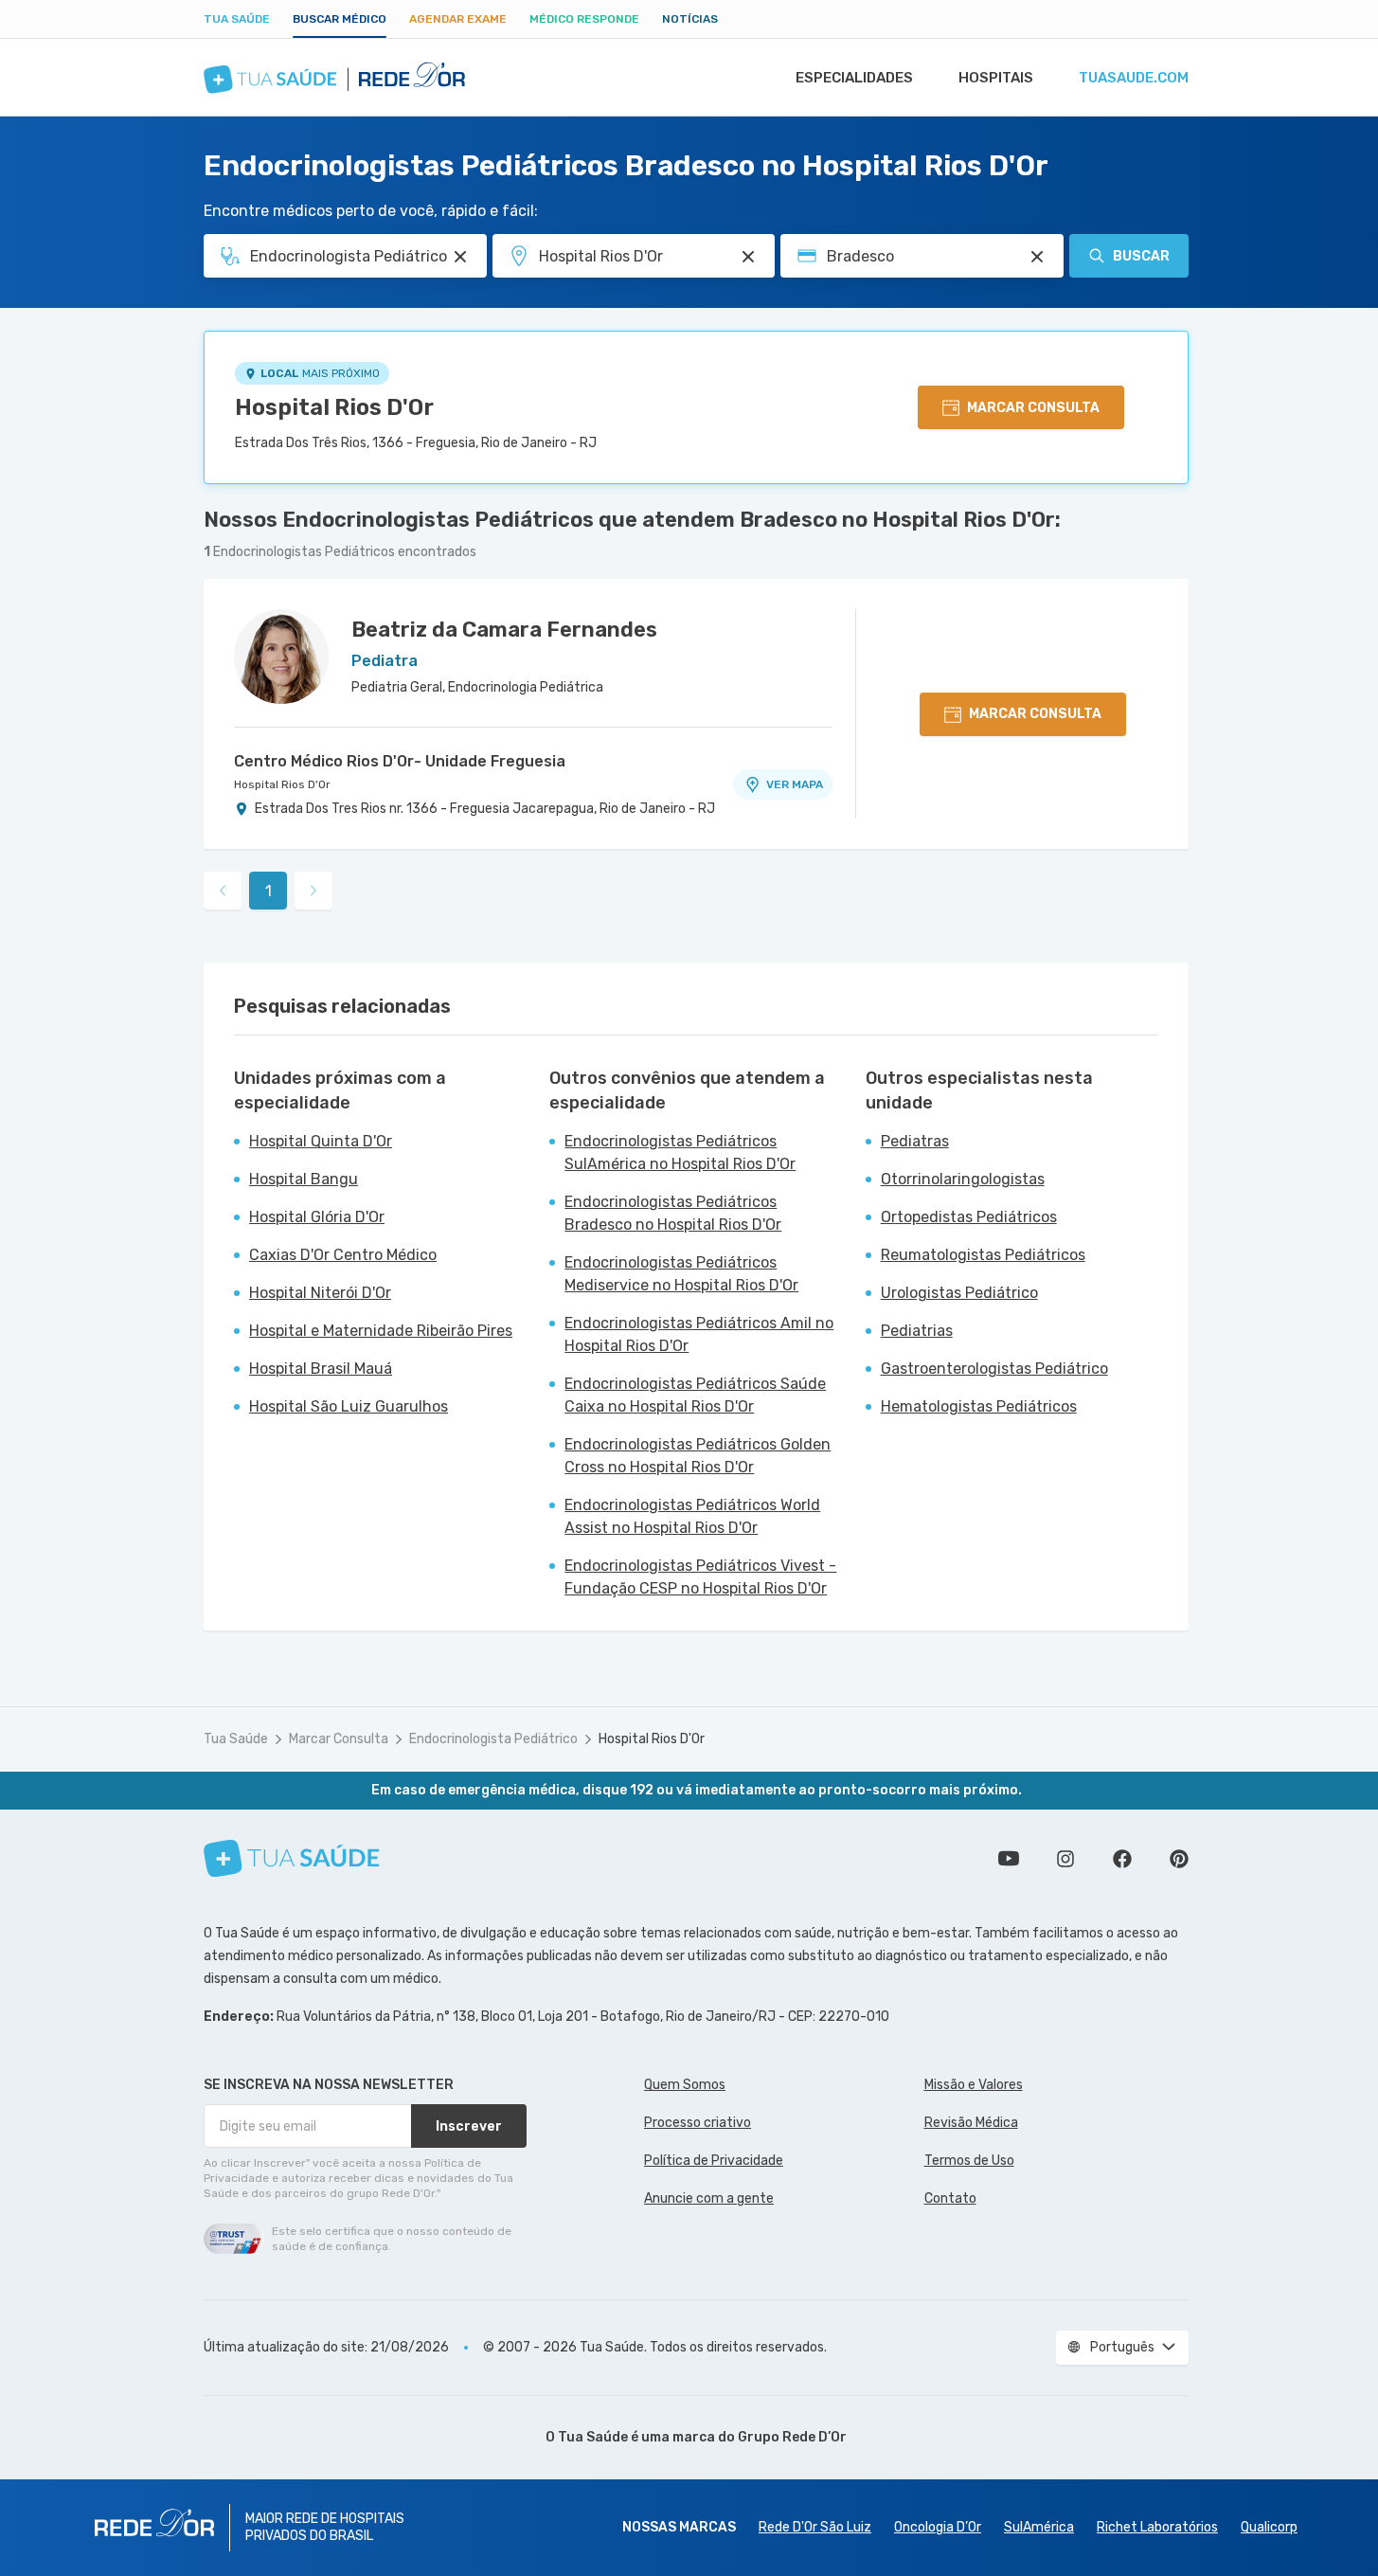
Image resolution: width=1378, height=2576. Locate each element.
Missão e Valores (974, 2085)
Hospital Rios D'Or (334, 407)
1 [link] (268, 891)
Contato (950, 2198)
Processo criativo (698, 2123)
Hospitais (996, 78)
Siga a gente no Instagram (1065, 1859)
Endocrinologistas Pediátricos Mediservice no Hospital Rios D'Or (681, 1274)
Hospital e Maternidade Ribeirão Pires (381, 1331)
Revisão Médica (971, 2123)
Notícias (690, 19)
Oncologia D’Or (938, 2527)
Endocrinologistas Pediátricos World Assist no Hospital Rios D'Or (692, 1516)
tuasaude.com (1134, 78)
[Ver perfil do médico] (281, 657)
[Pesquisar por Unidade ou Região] (748, 257)
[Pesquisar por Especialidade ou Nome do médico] (460, 257)
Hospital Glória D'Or (317, 1217)
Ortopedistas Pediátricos (969, 1217)
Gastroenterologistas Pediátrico (994, 1369)
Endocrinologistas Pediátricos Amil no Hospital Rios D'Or (699, 1334)
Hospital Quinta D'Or (321, 1141)
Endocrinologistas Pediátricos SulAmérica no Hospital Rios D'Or (680, 1153)
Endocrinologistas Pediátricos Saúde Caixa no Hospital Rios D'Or (695, 1395)
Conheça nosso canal (1009, 1859)
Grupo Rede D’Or (792, 2437)
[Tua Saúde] (292, 1858)
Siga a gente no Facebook (1122, 1859)
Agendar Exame (458, 19)
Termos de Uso (969, 2161)
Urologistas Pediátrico (959, 1293)
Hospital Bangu (304, 1179)
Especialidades (854, 78)
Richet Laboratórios (1157, 2527)
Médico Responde (584, 19)
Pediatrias (917, 1331)
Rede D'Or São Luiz (815, 2527)
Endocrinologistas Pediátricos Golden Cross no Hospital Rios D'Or (698, 1456)
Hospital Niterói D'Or (320, 1293)
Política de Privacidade (714, 2161)
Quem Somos (685, 2085)
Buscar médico (340, 19)
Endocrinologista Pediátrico (493, 1739)
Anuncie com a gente (709, 2198)
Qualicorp (1269, 2527)
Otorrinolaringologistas (963, 1179)
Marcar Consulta (339, 1739)
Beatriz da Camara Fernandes (504, 630)
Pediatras (915, 1141)
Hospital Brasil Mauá (321, 1369)
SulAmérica (1039, 2527)
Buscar (1141, 256)
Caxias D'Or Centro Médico (343, 1255)
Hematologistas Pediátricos (979, 1406)
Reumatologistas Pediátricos (983, 1255)
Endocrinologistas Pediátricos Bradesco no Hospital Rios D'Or (673, 1213)
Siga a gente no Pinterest (1179, 1859)
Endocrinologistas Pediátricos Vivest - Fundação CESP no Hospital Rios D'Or (700, 1577)
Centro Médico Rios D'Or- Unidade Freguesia (400, 761)
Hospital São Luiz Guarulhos (349, 1406)
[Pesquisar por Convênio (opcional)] (1037, 257)
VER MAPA (795, 784)
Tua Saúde (237, 19)
